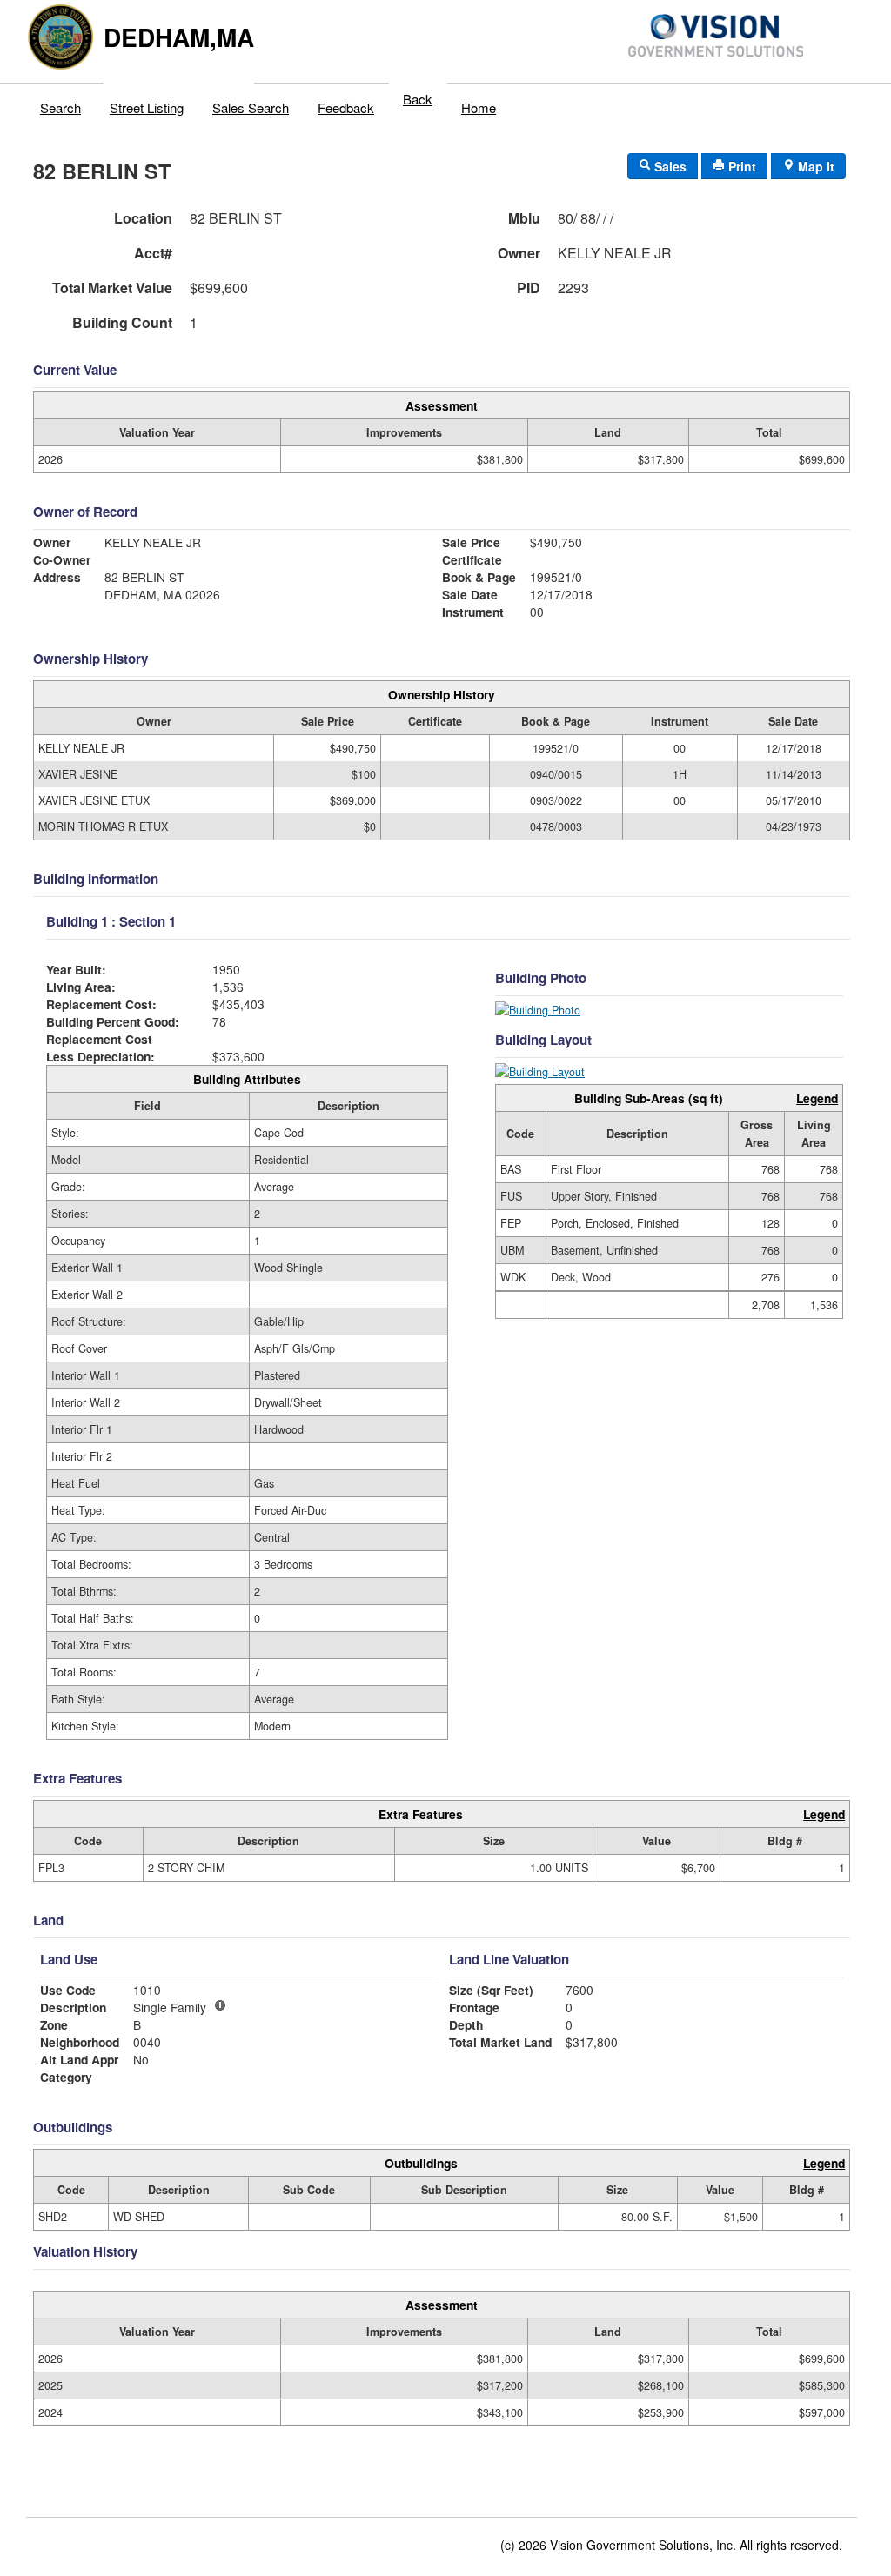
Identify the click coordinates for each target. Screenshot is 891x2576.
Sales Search (251, 107)
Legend (817, 1098)
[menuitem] (61, 104)
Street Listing (147, 107)
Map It (814, 166)
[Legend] (220, 2005)
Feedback (346, 107)
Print (740, 166)
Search (60, 107)
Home (479, 107)
